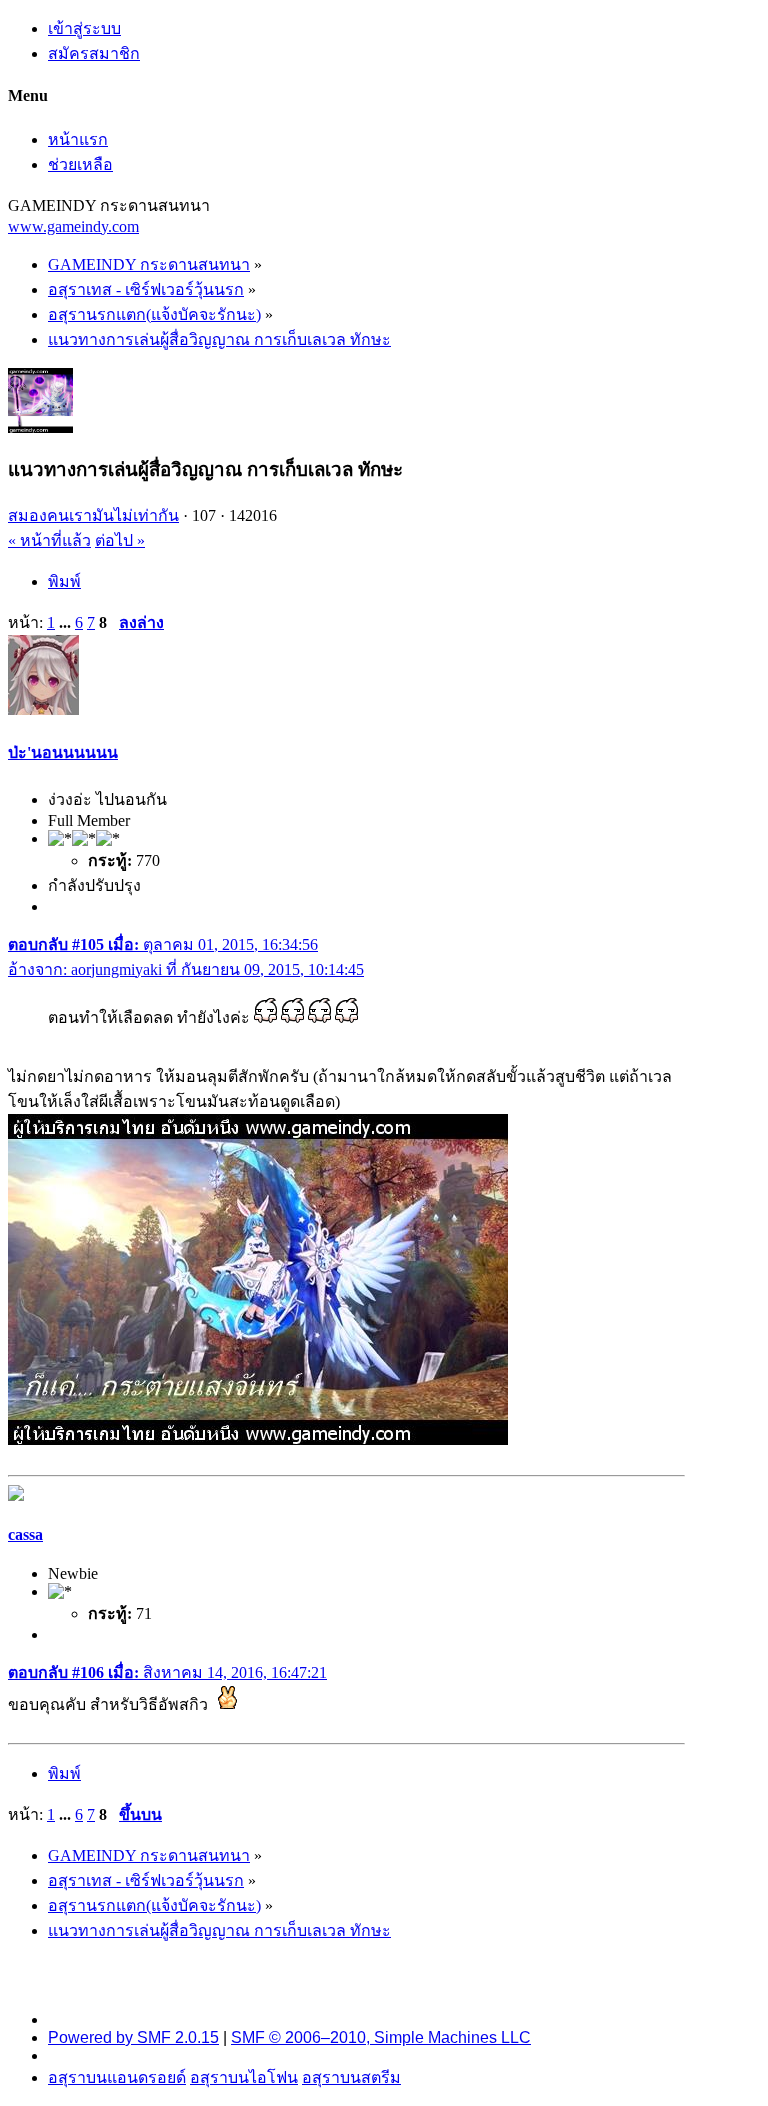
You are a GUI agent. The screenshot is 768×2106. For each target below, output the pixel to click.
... (67, 622)
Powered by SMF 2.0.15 (133, 2037)
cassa (25, 1534)
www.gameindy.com (73, 226)
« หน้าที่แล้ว (49, 540)
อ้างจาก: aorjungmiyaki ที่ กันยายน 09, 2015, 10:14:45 (186, 969)
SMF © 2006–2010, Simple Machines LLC (381, 2037)
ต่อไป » (120, 540)
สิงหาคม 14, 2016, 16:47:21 (167, 1672)
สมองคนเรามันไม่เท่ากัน (93, 515)
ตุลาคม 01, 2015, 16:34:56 (163, 944)
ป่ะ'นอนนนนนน (63, 752)
